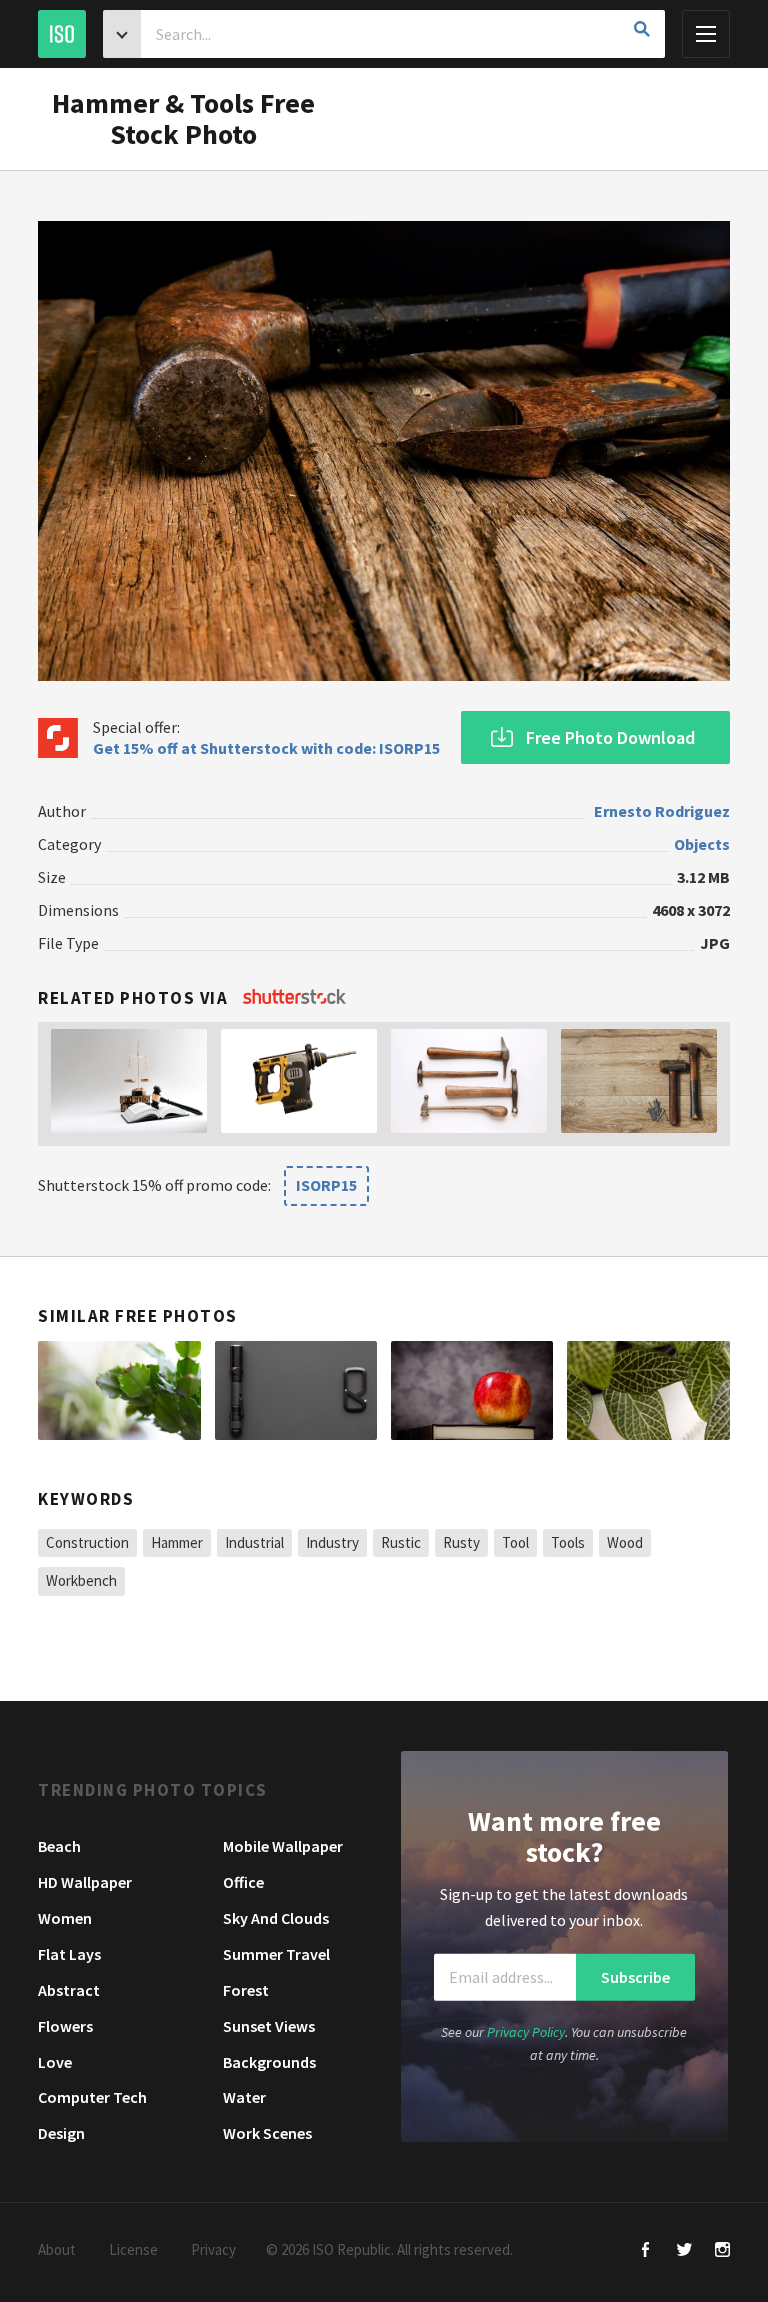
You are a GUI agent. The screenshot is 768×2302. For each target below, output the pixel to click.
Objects (702, 844)
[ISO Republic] (62, 34)
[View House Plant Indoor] (648, 1391)
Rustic (401, 1542)
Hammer (177, 1542)
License (133, 2249)
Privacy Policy (526, 2032)
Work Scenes (267, 2133)
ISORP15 (326, 1185)
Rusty (461, 1542)
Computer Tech (92, 2097)
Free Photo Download (610, 737)
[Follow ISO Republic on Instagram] (722, 2251)
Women (65, 1918)
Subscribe (635, 1977)
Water (244, 2097)
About (57, 2249)
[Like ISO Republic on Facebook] (646, 2251)
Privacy (213, 2249)
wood (625, 1542)
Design (61, 2133)
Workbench (81, 1580)
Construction (87, 1542)
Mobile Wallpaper (283, 1846)
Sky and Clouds (276, 1918)
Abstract (69, 1990)
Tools (568, 1542)
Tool (515, 1542)
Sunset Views (269, 2026)
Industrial (254, 1542)
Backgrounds (269, 2062)
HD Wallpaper (85, 1882)
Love (55, 2062)
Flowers (65, 2026)
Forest (246, 1990)
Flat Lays (69, 1954)
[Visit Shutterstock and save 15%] (294, 998)
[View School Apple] (472, 1391)
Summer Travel (276, 1954)
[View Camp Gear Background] (296, 1391)
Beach (59, 1846)
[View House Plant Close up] (119, 1391)
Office (243, 1882)
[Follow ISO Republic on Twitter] (684, 2251)
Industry (332, 1542)
